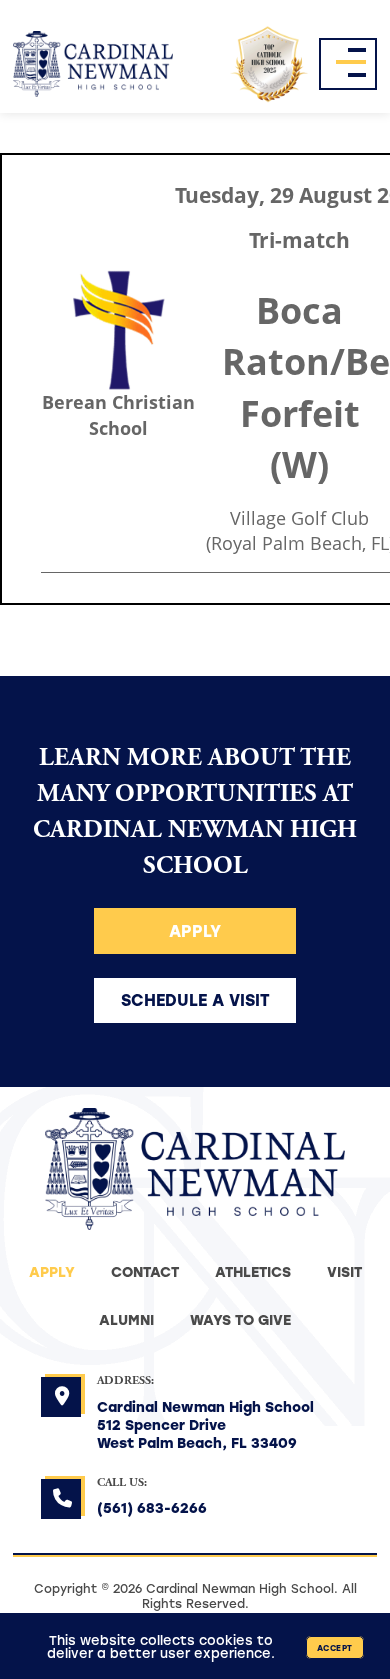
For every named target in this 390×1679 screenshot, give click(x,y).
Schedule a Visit (195, 999)
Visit (344, 1271)
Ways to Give (240, 1319)
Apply (195, 930)
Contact (145, 1271)
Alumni (126, 1319)
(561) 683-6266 (152, 1507)
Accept (335, 1647)
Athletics (253, 1271)
